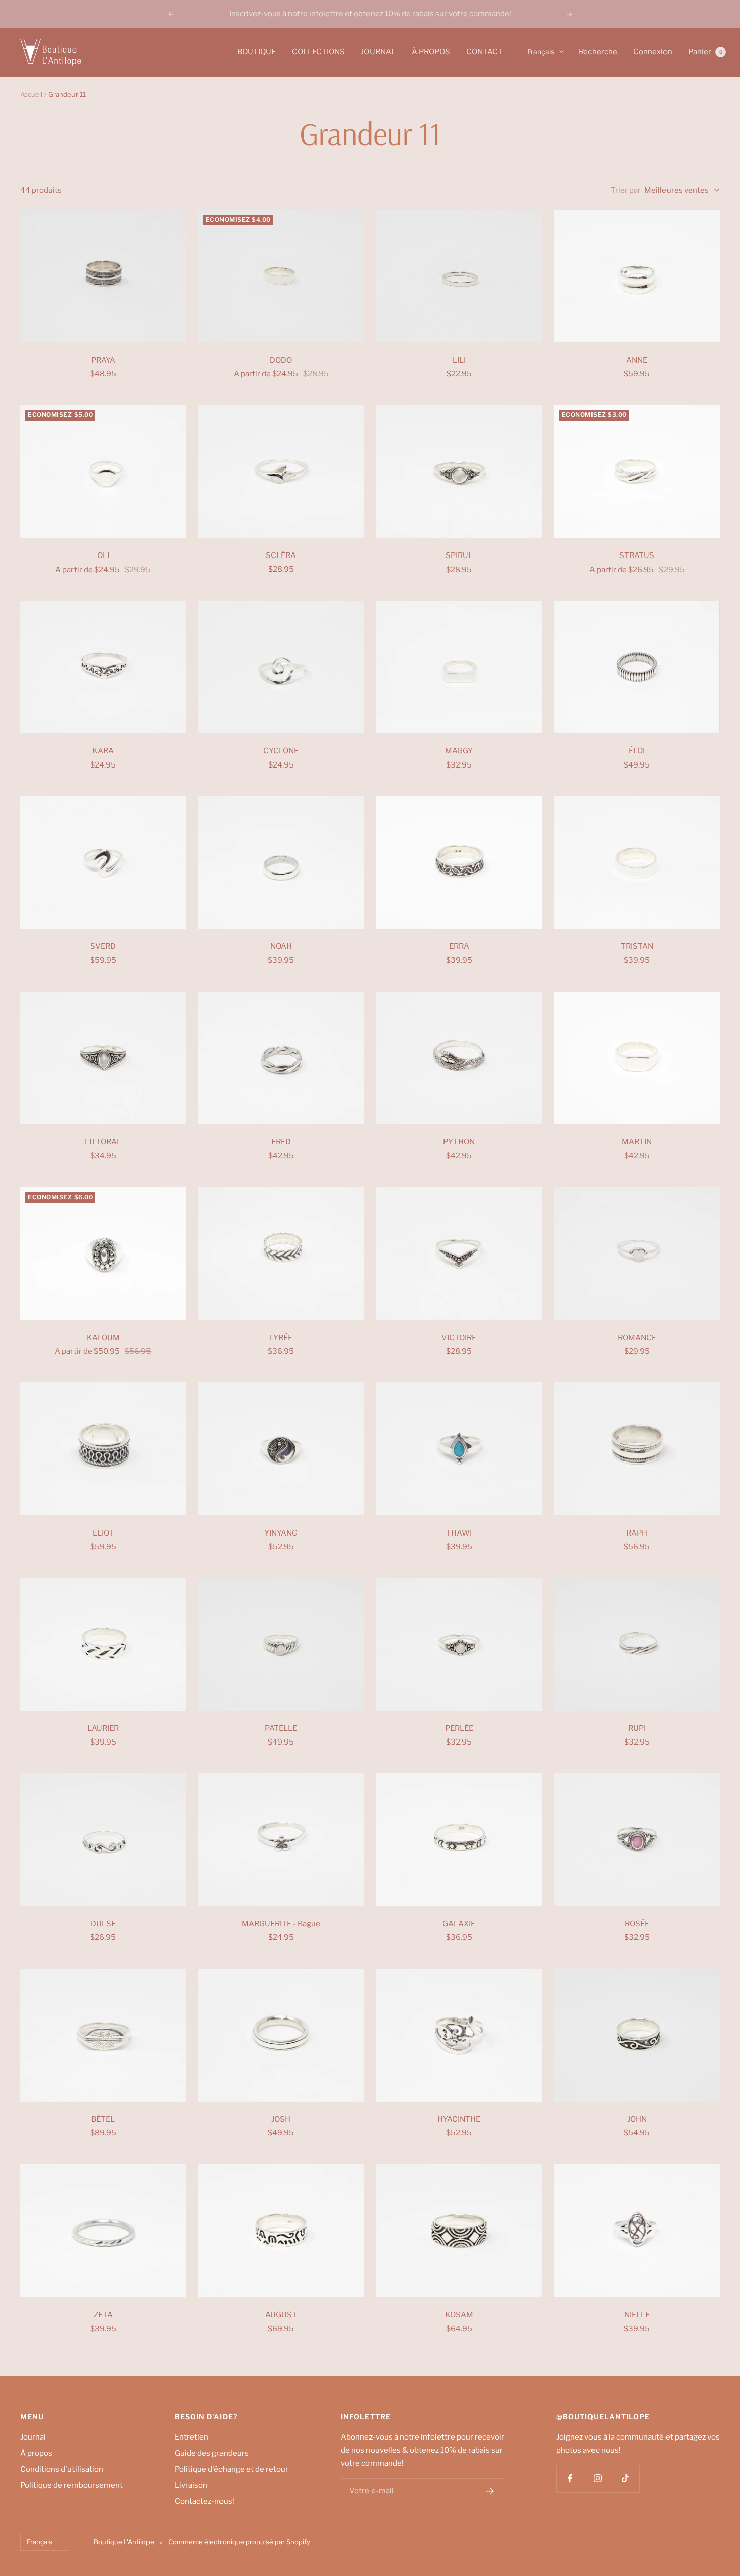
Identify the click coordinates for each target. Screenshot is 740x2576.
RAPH (637, 1533)
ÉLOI (637, 751)
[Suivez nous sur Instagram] (598, 2479)
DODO (281, 360)
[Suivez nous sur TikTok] (625, 2479)
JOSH (281, 2119)
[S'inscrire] (490, 2491)
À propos (36, 2453)
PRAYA (103, 360)
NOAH (281, 946)
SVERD (103, 946)
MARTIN (637, 1142)
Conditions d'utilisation (62, 2469)
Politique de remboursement (71, 2485)
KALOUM (103, 1338)
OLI (103, 555)
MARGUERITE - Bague (281, 1924)
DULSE (103, 1924)
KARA (103, 751)
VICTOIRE (459, 1338)
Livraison (191, 2485)
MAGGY (459, 751)
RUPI (637, 1728)
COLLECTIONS (318, 52)
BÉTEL (103, 2119)
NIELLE (637, 2315)
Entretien (192, 2437)
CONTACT (485, 52)
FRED (281, 1142)
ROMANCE (637, 1338)
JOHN (637, 2119)
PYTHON (459, 1142)
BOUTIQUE (256, 52)
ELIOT (103, 1533)
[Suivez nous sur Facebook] (570, 2479)
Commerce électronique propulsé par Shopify (239, 2542)
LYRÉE (281, 1338)
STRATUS (637, 555)
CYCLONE (281, 751)
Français (541, 52)
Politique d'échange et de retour (232, 2469)
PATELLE (281, 1728)
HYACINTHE (459, 2119)
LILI (459, 360)
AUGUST (281, 2315)
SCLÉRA (281, 555)
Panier (705, 52)
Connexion (653, 52)
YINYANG (281, 1533)
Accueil (31, 94)
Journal (33, 2437)
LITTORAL (103, 1142)
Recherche (598, 52)
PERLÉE (459, 1728)
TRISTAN (637, 946)
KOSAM (459, 2315)
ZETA (103, 2315)
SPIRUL (459, 555)
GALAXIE (459, 1924)
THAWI (459, 1533)
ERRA (459, 946)
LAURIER (103, 1728)
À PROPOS (431, 52)
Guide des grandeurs (212, 2453)
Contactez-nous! (204, 2501)
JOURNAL (378, 52)
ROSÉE (637, 1924)
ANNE (637, 360)
